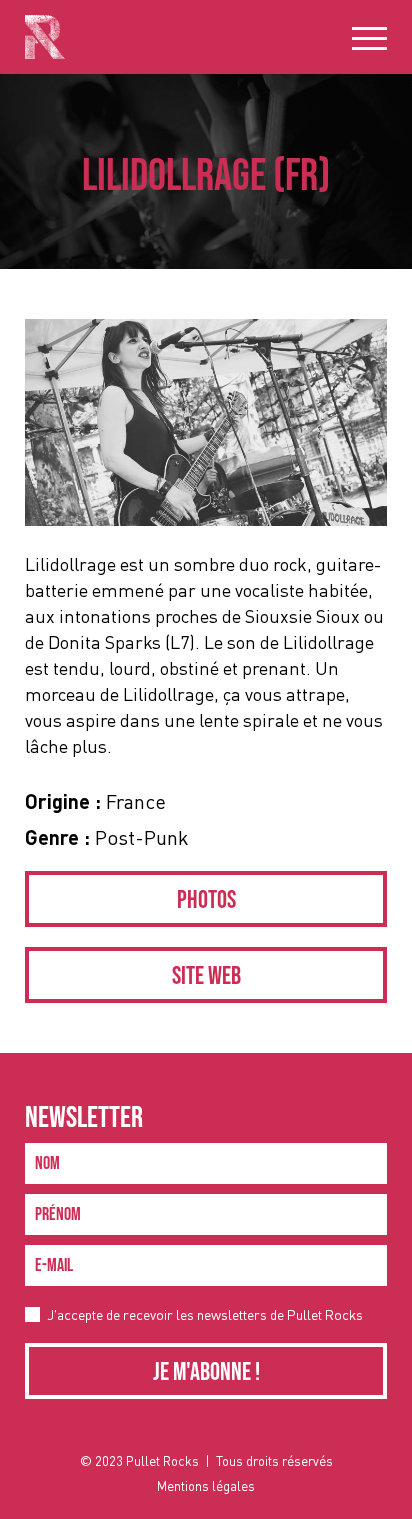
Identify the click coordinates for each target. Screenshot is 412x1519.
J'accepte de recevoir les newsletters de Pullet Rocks (205, 1314)
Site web (206, 976)
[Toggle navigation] (369, 37)
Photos (206, 900)
